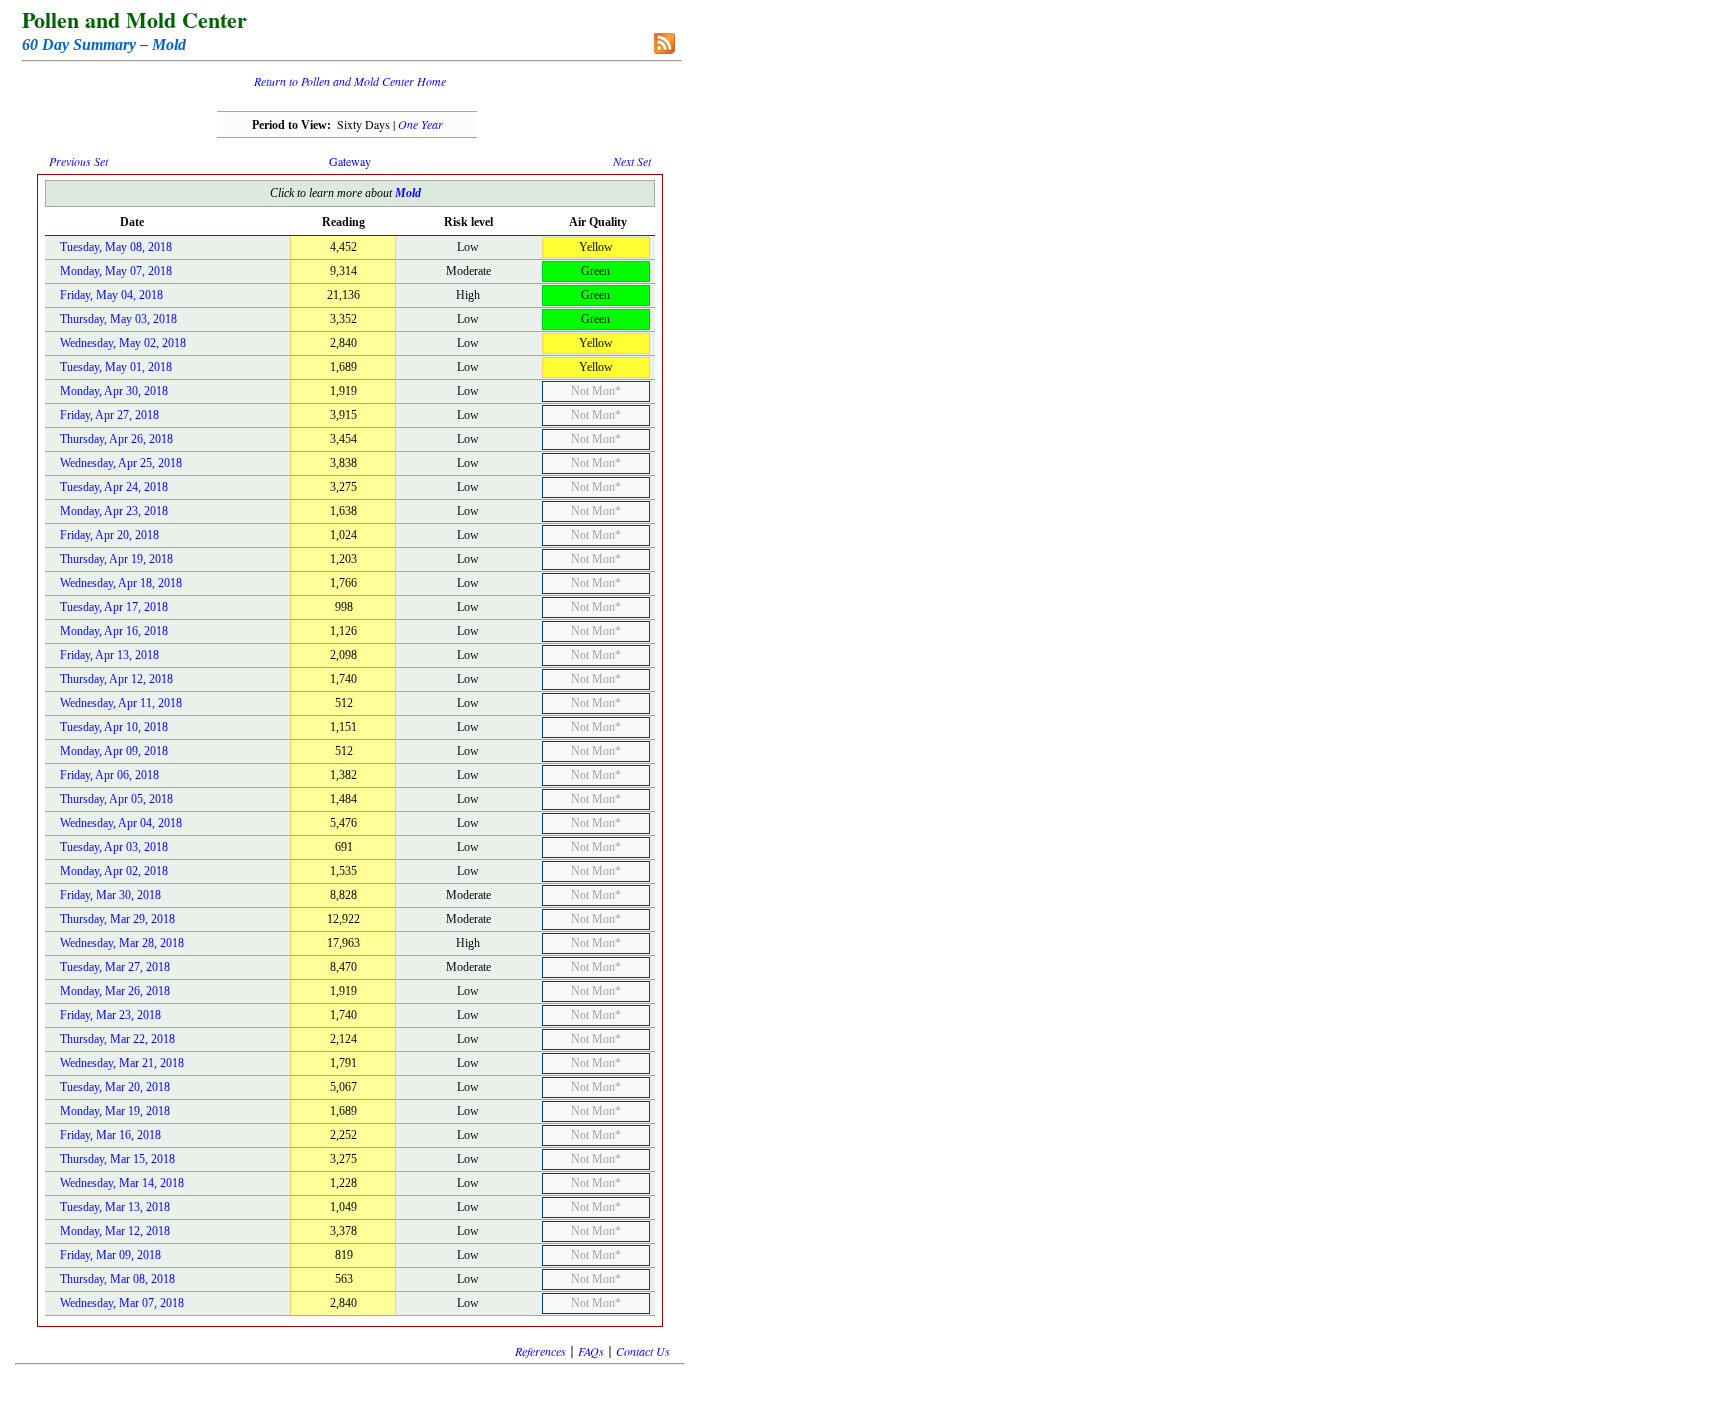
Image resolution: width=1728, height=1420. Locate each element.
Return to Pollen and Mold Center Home (350, 81)
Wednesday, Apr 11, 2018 (121, 703)
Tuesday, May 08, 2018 (116, 247)
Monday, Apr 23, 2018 (114, 511)
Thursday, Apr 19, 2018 (116, 559)
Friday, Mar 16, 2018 (110, 1135)
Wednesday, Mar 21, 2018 (122, 1063)
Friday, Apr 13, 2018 (109, 655)
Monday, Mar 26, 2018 (115, 991)
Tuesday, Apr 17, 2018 (114, 607)
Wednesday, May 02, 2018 (123, 343)
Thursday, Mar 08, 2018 (117, 1279)
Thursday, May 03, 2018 (118, 319)
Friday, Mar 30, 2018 (110, 895)
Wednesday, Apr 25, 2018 (121, 463)
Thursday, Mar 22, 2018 (117, 1039)
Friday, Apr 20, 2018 (109, 535)
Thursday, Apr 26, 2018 (116, 439)
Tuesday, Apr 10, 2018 (114, 727)
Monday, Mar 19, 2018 (115, 1111)
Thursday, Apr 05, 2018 (116, 799)
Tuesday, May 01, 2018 (116, 367)
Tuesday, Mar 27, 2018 (115, 967)
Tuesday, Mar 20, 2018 (115, 1087)
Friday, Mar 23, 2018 (110, 1015)
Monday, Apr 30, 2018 (114, 391)
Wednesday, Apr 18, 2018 (121, 583)
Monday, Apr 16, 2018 (114, 631)
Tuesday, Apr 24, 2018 (114, 487)
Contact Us (643, 1351)
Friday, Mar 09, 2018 (110, 1255)
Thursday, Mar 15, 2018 (117, 1159)
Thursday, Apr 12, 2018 (116, 679)
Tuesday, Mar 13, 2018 (115, 1207)
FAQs (591, 1351)
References (540, 1351)
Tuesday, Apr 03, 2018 (114, 847)
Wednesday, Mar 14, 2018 (122, 1183)
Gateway (350, 161)
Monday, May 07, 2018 (116, 271)
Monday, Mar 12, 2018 (115, 1231)
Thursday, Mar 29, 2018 (117, 919)
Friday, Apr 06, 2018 (109, 775)
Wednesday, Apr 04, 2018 (121, 823)
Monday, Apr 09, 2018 (114, 751)
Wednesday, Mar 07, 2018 (122, 1303)
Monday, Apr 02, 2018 (114, 871)
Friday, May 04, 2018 (111, 295)
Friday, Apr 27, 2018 (109, 415)
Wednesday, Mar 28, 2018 (122, 943)
